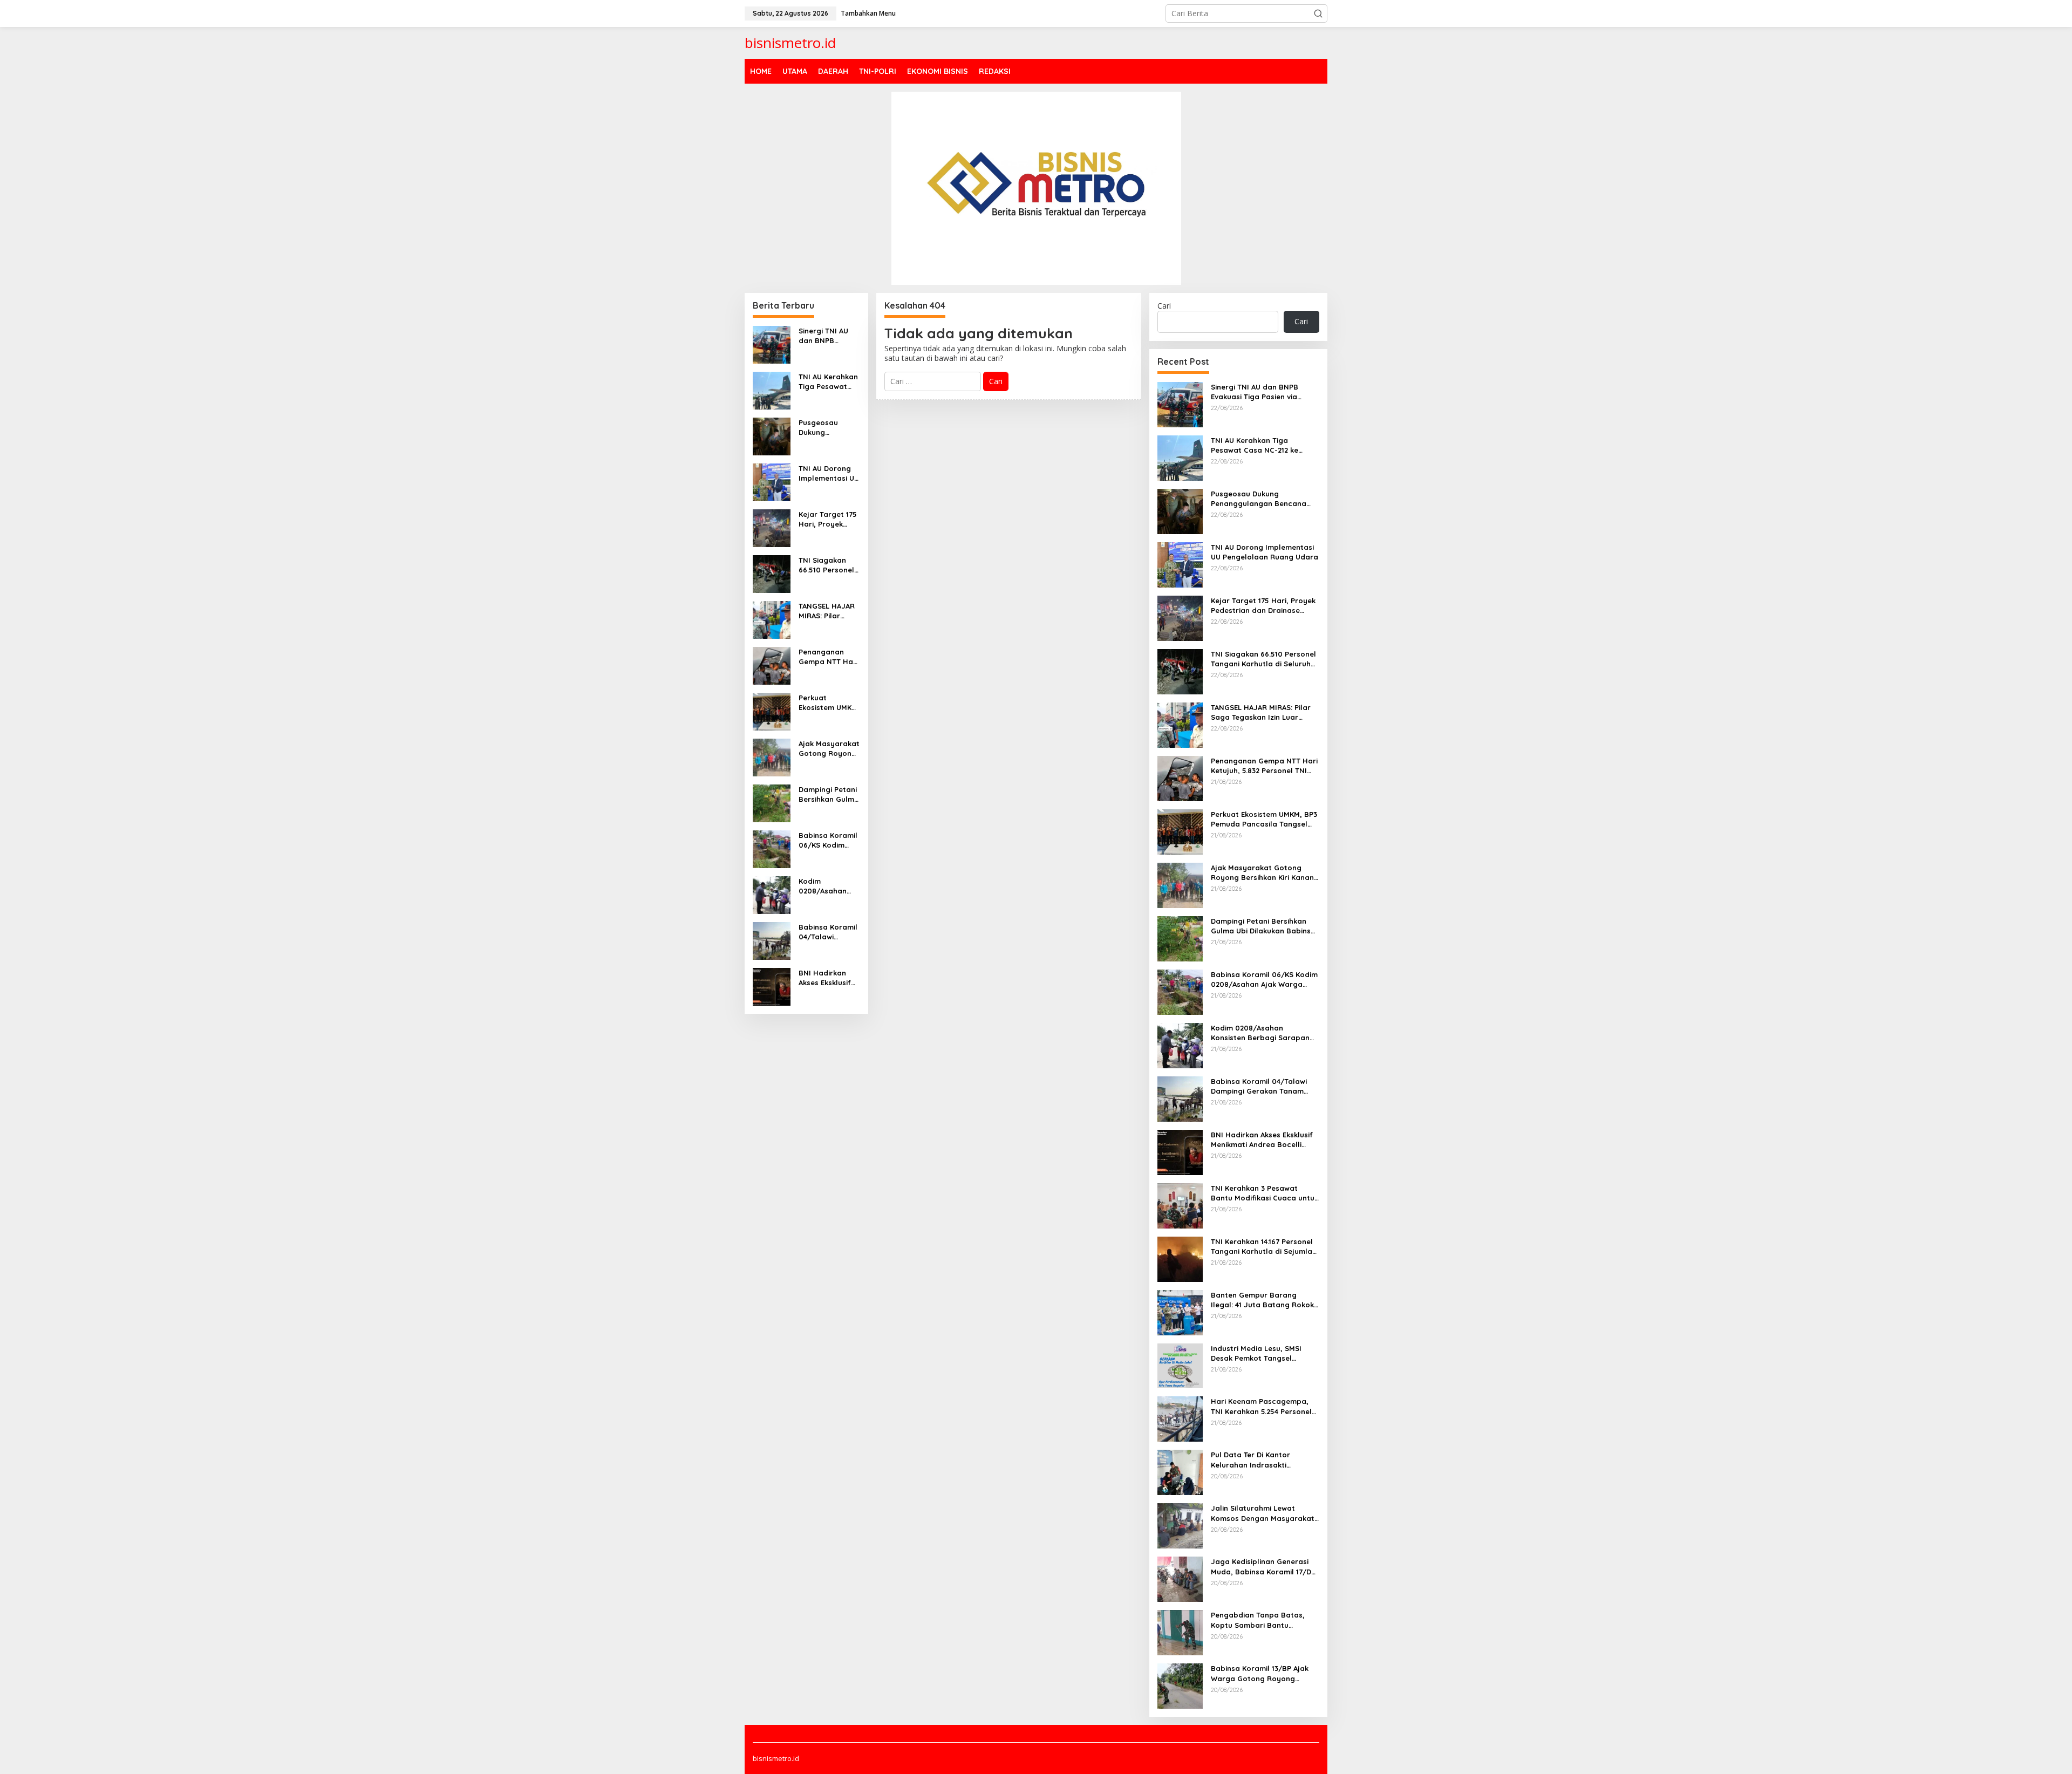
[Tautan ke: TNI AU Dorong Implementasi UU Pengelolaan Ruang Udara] (772, 481)
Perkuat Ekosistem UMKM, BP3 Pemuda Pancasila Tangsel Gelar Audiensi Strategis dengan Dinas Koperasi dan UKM (829, 703)
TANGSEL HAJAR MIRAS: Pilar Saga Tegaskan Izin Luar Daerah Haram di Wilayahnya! (828, 611)
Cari (1164, 306)
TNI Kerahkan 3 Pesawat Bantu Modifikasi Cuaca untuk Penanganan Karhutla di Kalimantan (1265, 1193)
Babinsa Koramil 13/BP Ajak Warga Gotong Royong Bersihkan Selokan (1260, 1673)
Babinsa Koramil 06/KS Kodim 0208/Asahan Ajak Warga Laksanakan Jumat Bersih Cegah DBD (828, 840)
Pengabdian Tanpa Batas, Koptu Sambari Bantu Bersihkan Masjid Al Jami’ (1258, 1620)
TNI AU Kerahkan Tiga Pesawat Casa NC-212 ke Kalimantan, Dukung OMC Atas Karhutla (828, 382)
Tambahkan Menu (868, 13)
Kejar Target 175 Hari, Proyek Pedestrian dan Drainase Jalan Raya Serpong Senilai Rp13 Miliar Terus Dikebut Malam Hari (828, 519)
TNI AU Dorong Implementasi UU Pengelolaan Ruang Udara (829, 473)
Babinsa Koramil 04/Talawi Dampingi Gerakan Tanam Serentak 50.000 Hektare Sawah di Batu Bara (829, 932)
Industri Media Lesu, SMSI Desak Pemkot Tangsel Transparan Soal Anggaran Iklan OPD (1260, 1353)
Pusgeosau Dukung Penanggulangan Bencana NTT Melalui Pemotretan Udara (827, 428)
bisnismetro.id (790, 43)
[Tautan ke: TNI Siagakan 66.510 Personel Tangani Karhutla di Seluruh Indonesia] (772, 573)
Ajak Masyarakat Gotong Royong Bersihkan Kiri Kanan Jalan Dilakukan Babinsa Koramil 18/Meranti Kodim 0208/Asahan (829, 749)
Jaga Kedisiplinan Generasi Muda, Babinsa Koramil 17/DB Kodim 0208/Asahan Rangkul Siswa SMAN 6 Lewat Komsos (1263, 1567)
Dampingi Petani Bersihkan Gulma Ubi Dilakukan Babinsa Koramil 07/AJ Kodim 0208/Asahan (829, 794)
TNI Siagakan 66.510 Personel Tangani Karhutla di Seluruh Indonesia (826, 565)
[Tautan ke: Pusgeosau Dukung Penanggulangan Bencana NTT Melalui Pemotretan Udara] (772, 435)
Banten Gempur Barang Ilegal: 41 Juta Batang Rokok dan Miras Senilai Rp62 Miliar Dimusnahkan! (1262, 1300)
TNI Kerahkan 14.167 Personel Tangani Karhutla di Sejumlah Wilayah (1264, 1247)
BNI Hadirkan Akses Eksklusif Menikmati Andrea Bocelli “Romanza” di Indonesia (825, 978)
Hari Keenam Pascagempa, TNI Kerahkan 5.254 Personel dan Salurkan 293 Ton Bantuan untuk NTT (1261, 1406)
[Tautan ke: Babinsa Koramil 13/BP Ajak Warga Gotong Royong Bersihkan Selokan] (1180, 1685)
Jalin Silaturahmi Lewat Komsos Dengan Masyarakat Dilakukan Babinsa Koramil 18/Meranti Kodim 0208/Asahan (1263, 1513)
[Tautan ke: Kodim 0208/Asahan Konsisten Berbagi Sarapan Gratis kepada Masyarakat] (772, 894)
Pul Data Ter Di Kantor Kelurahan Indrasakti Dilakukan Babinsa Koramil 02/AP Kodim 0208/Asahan (1259, 1460)
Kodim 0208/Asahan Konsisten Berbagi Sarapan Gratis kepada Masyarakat (826, 886)
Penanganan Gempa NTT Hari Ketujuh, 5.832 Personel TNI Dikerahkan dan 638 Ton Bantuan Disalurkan (829, 657)
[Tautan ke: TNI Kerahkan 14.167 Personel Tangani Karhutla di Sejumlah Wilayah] (1180, 1258)
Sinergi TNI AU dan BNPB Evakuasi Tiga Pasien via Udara (829, 336)
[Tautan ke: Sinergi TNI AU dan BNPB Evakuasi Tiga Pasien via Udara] (772, 343)
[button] (1318, 13)
